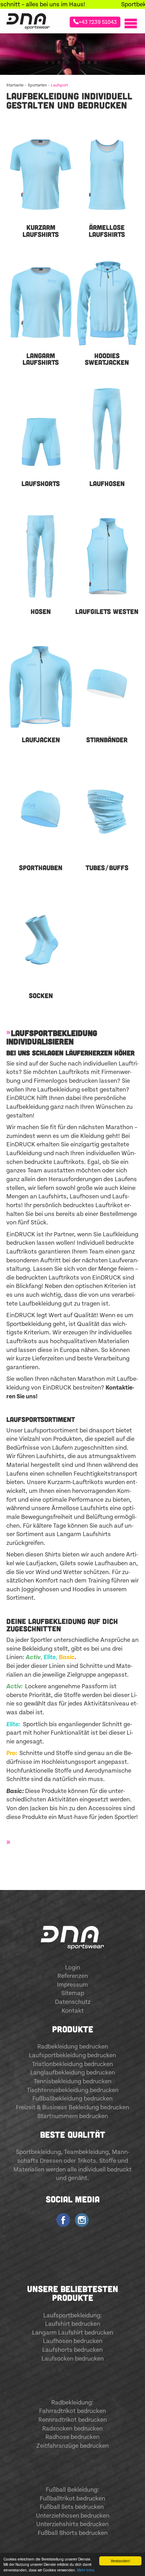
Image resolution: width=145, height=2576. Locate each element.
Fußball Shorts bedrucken (73, 2533)
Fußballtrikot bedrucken (72, 2499)
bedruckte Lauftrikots (54, 1162)
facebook (63, 2219)
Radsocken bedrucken (72, 2429)
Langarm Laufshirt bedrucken (73, 2333)
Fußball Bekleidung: (72, 2490)
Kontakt (73, 2011)
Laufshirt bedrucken (73, 2324)
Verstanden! (120, 2561)
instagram (82, 2219)
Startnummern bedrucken (73, 2116)
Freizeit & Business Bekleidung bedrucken (72, 2108)
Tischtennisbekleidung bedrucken (73, 2090)
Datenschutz (73, 2002)
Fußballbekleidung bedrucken (72, 2099)
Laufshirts (52, 1197)
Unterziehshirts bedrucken (72, 2524)
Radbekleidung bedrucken (73, 2047)
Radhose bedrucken (72, 2437)
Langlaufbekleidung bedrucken (73, 2073)
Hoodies (84, 1590)
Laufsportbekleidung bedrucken (72, 2056)
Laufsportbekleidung (72, 2316)
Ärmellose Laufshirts (80, 1508)
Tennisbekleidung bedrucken (73, 2082)
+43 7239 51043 (98, 22)
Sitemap (73, 1993)
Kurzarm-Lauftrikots (75, 1482)
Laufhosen (84, 1197)
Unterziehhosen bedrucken (73, 2516)
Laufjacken (41, 1564)
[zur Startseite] (28, 21)
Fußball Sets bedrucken (72, 2507)
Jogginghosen (40, 1590)
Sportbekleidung (38, 2152)
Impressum (72, 1985)
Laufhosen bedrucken (73, 2341)
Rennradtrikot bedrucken (73, 2420)
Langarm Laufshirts (84, 1534)
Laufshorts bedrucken (72, 2350)
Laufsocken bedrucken (73, 2359)
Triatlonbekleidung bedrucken (72, 2064)
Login (73, 1968)
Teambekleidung (86, 2152)
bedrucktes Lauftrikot (93, 1205)
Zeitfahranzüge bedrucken (72, 2446)
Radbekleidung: (72, 2403)
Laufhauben (111, 1564)
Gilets (68, 1564)
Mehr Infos (86, 2570)
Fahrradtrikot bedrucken (72, 2411)
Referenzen (73, 1976)
